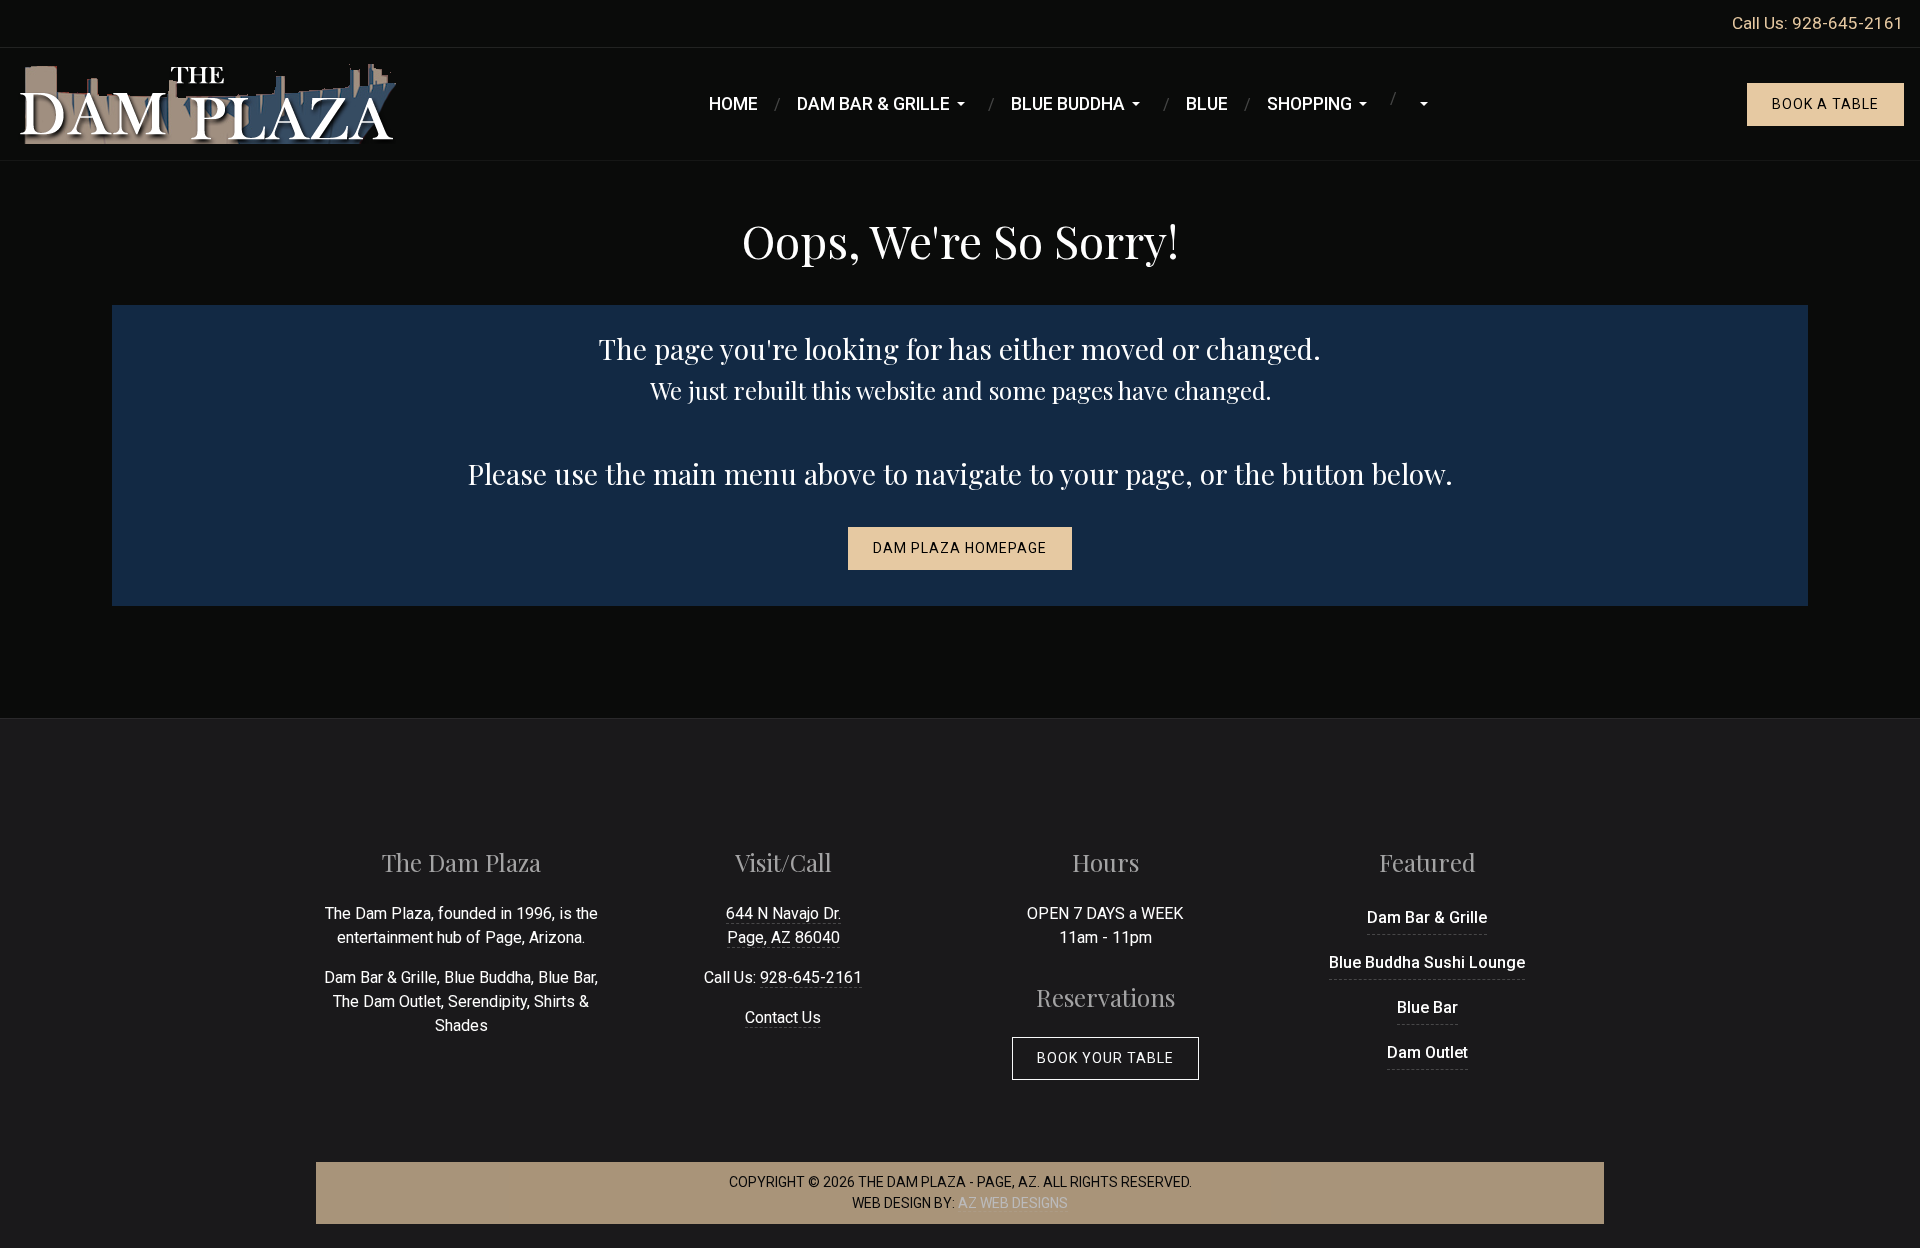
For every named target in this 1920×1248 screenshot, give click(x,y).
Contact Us (783, 1017)
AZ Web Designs (1013, 1203)
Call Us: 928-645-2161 (1818, 23)
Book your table (1105, 1058)
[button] (884, 104)
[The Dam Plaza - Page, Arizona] (206, 102)
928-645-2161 (811, 977)
